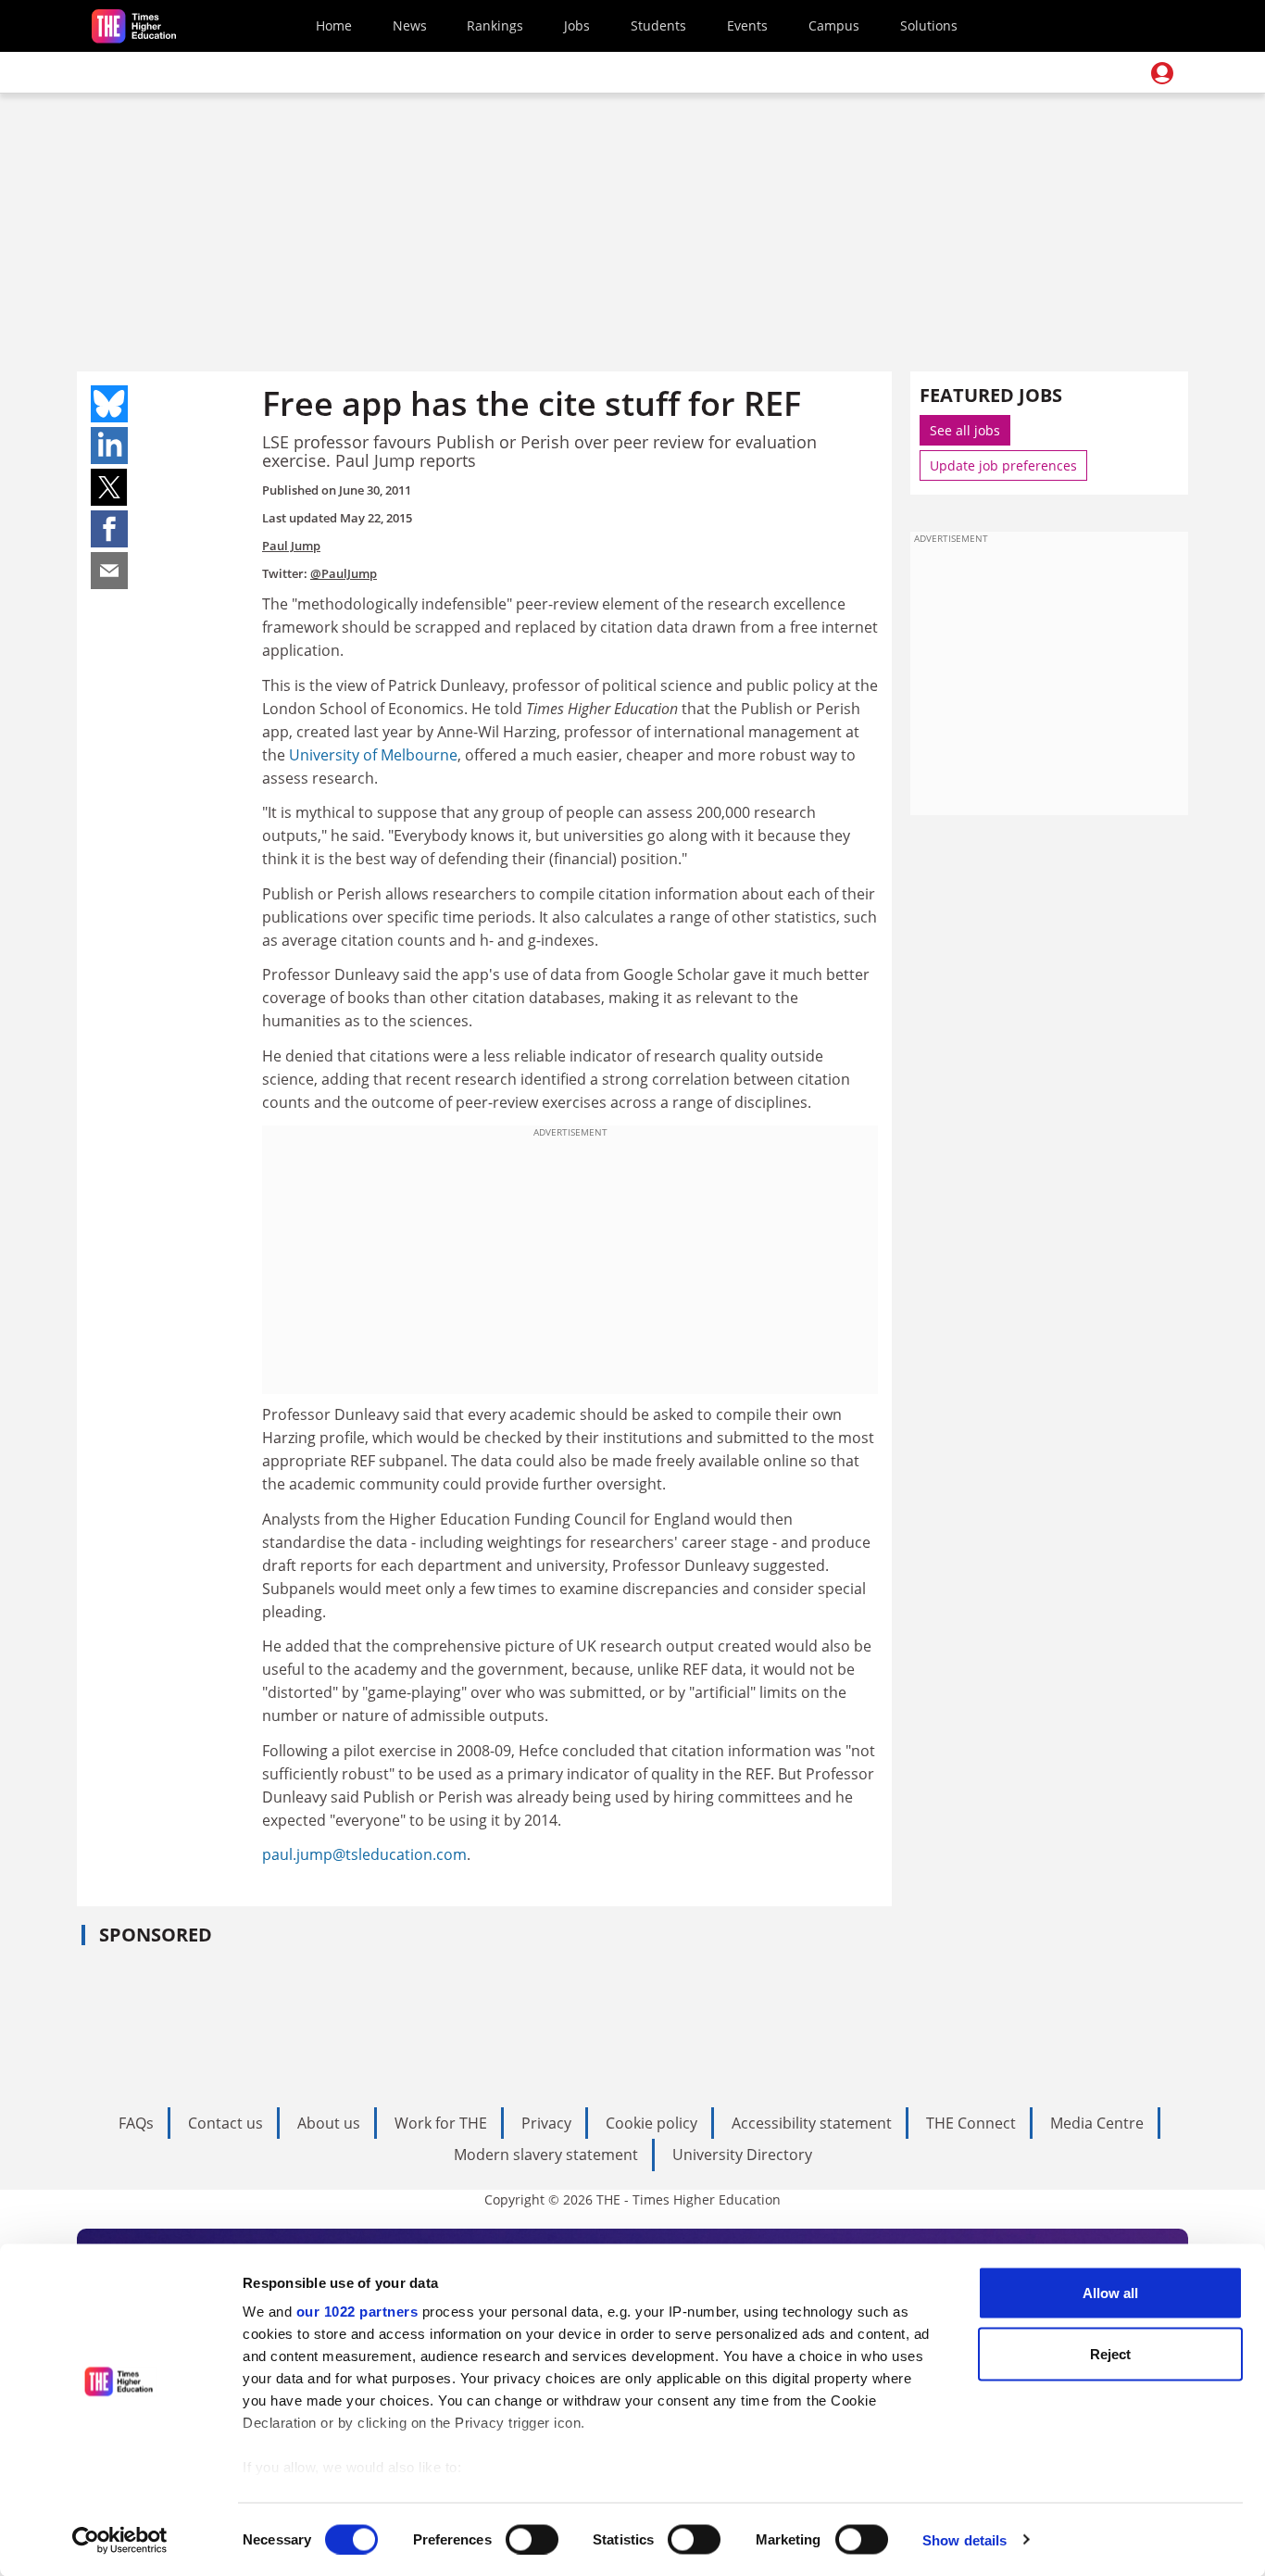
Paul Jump (291, 546)
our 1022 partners (357, 2312)
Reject (1110, 2353)
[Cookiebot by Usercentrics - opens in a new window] (120, 2540)
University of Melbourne (373, 755)
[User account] (1162, 73)
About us (329, 2123)
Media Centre (1097, 2123)
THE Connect (971, 2123)
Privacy (546, 2123)
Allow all (1110, 2293)
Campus (834, 25)
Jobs (577, 25)
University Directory (742, 2155)
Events (747, 25)
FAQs (136, 2123)
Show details (964, 2539)
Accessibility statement (812, 2123)
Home (334, 25)
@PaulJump (344, 573)
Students (658, 25)
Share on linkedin (109, 446)
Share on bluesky (109, 404)
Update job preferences (1003, 465)
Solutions (929, 25)
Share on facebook (109, 529)
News (410, 25)
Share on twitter (109, 487)
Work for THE (441, 2123)
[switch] (532, 2539)
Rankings (495, 25)
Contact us (225, 2123)
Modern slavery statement (546, 2155)
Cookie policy (651, 2123)
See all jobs (965, 430)
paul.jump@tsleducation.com (364, 1854)
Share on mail (109, 571)
